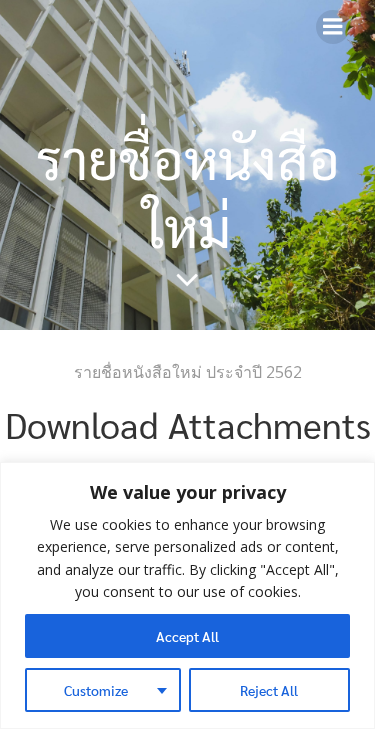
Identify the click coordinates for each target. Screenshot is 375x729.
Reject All (269, 690)
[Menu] (333, 27)
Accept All (187, 636)
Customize (96, 690)
